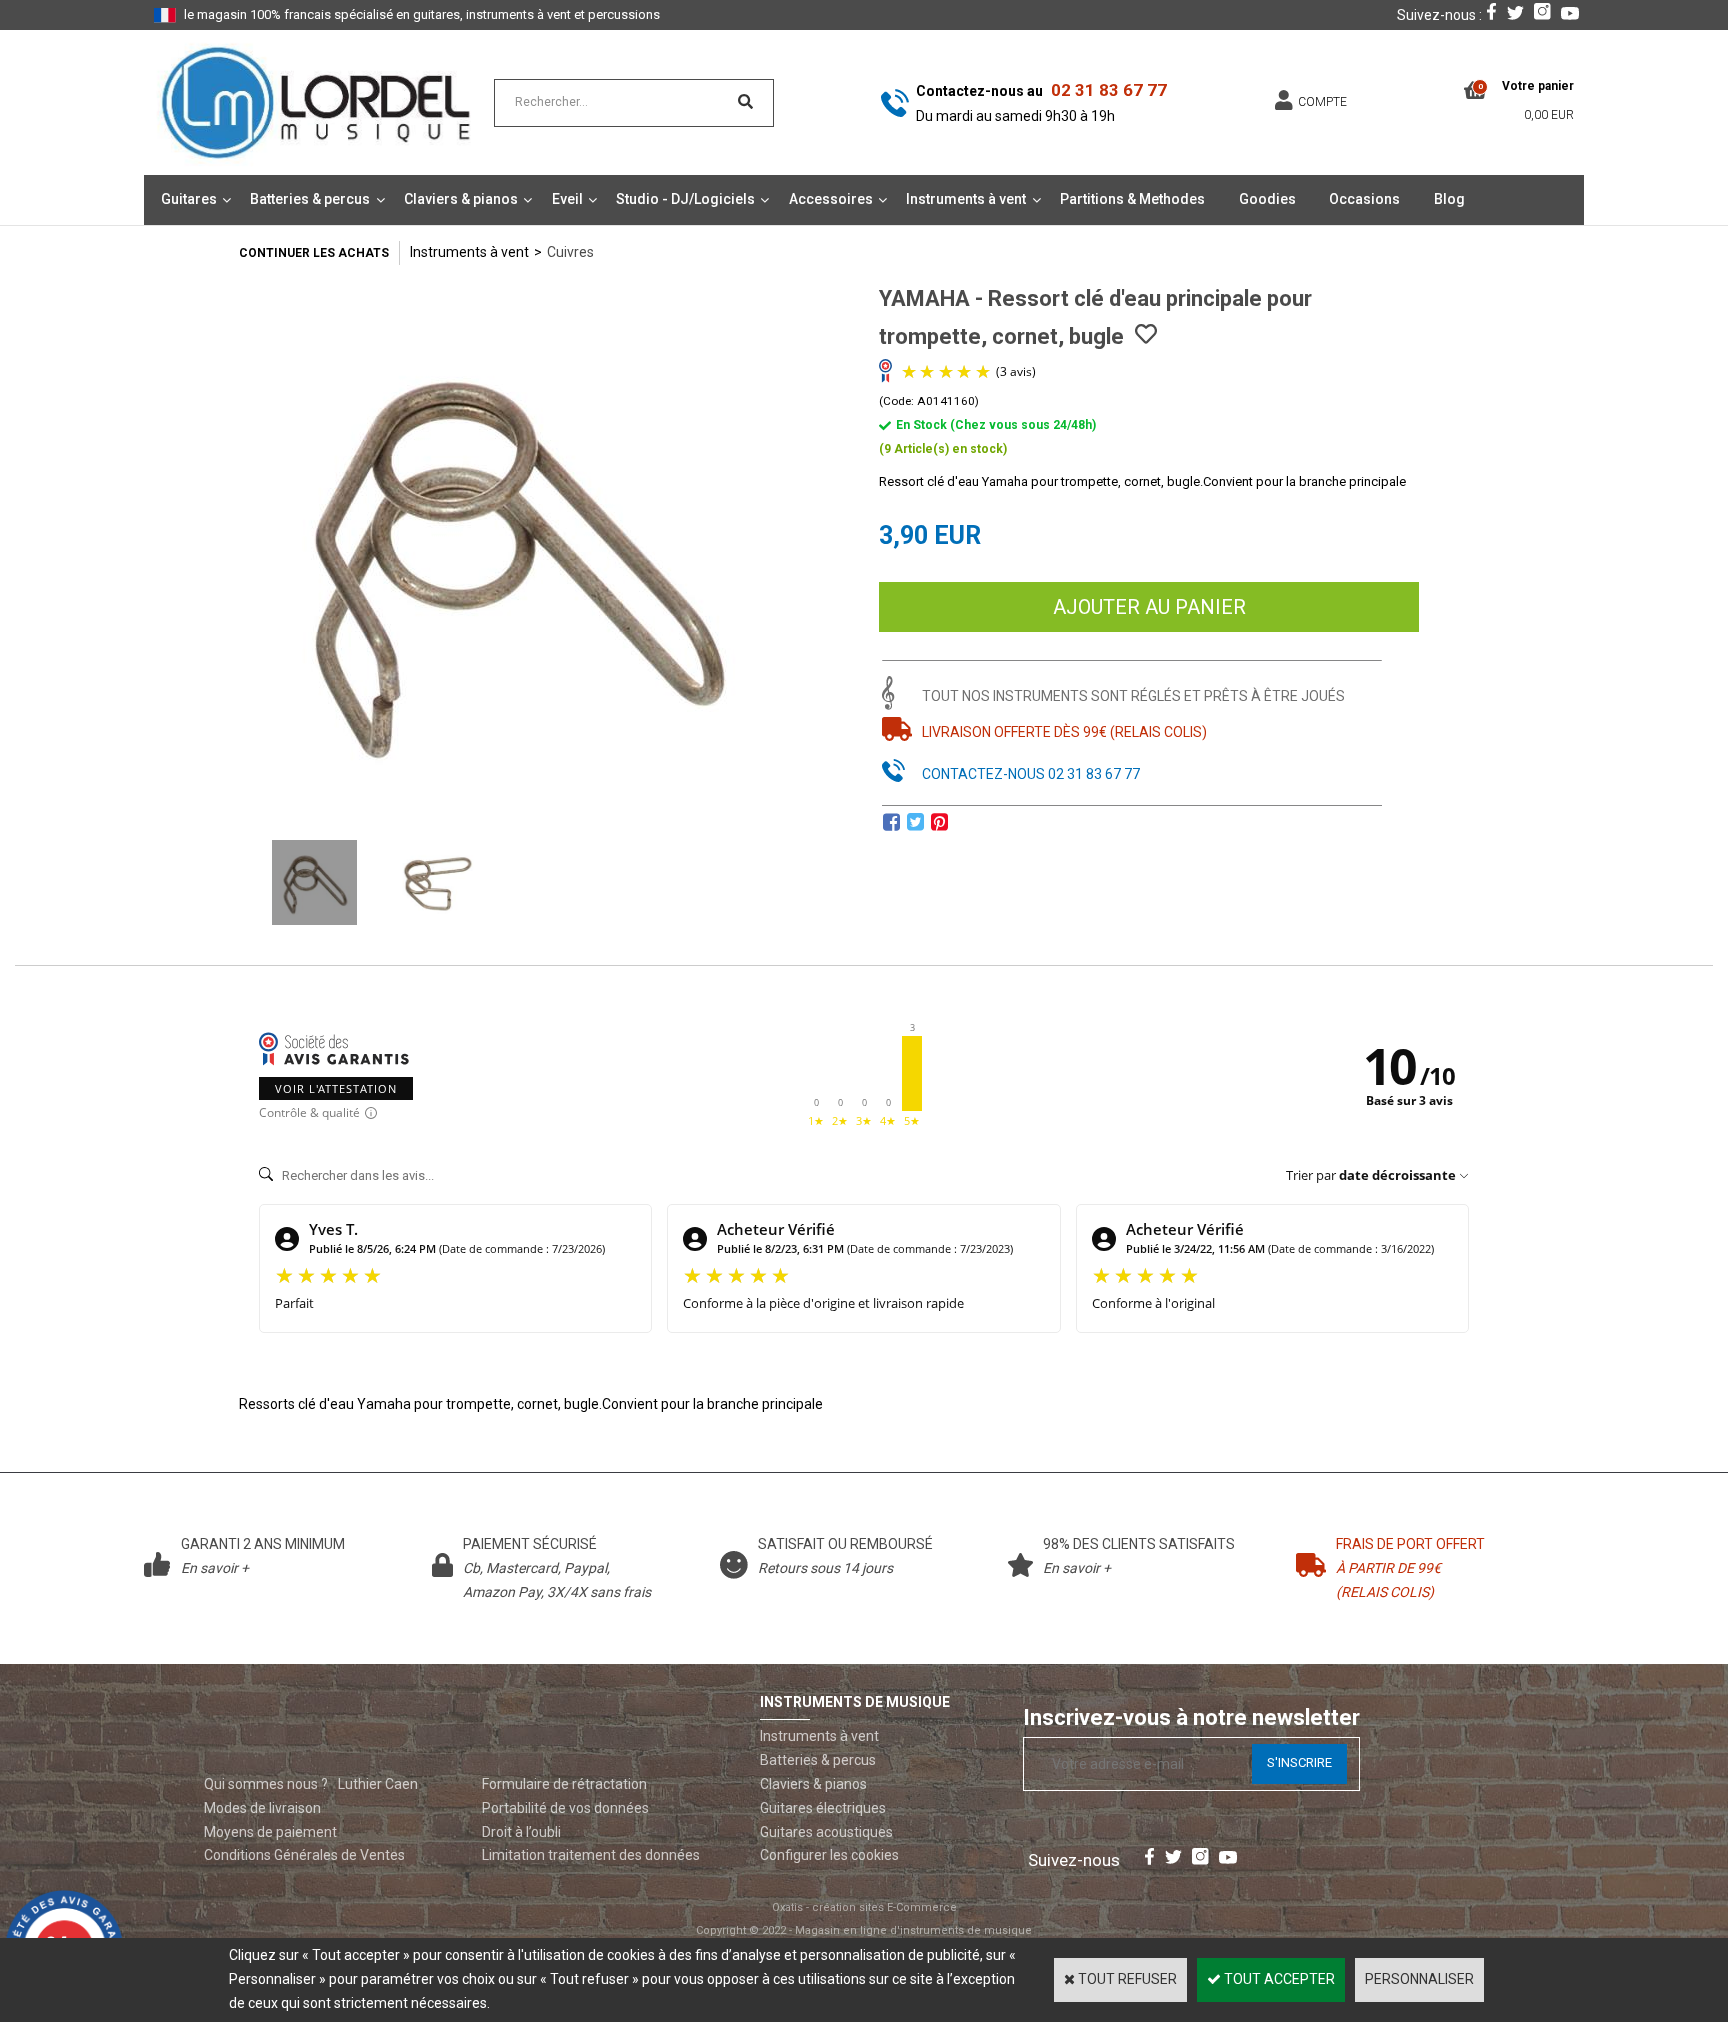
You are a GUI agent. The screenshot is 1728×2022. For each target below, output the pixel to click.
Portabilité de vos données (565, 1808)
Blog (1449, 199)
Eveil (567, 199)
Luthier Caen (378, 1784)
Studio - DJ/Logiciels (685, 199)
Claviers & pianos (461, 199)
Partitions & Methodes (1132, 199)
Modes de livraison (262, 1808)
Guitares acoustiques (826, 1832)
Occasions (1364, 199)
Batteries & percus (310, 199)
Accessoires (831, 199)
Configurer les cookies (829, 1855)
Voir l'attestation (336, 1088)
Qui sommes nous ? (266, 1784)
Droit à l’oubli (521, 1832)
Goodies (1267, 199)
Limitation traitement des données (591, 1855)
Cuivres (570, 252)
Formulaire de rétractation (564, 1784)
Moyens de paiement (270, 1832)
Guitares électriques (823, 1808)
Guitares (189, 199)
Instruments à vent (966, 199)
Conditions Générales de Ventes (304, 1855)
